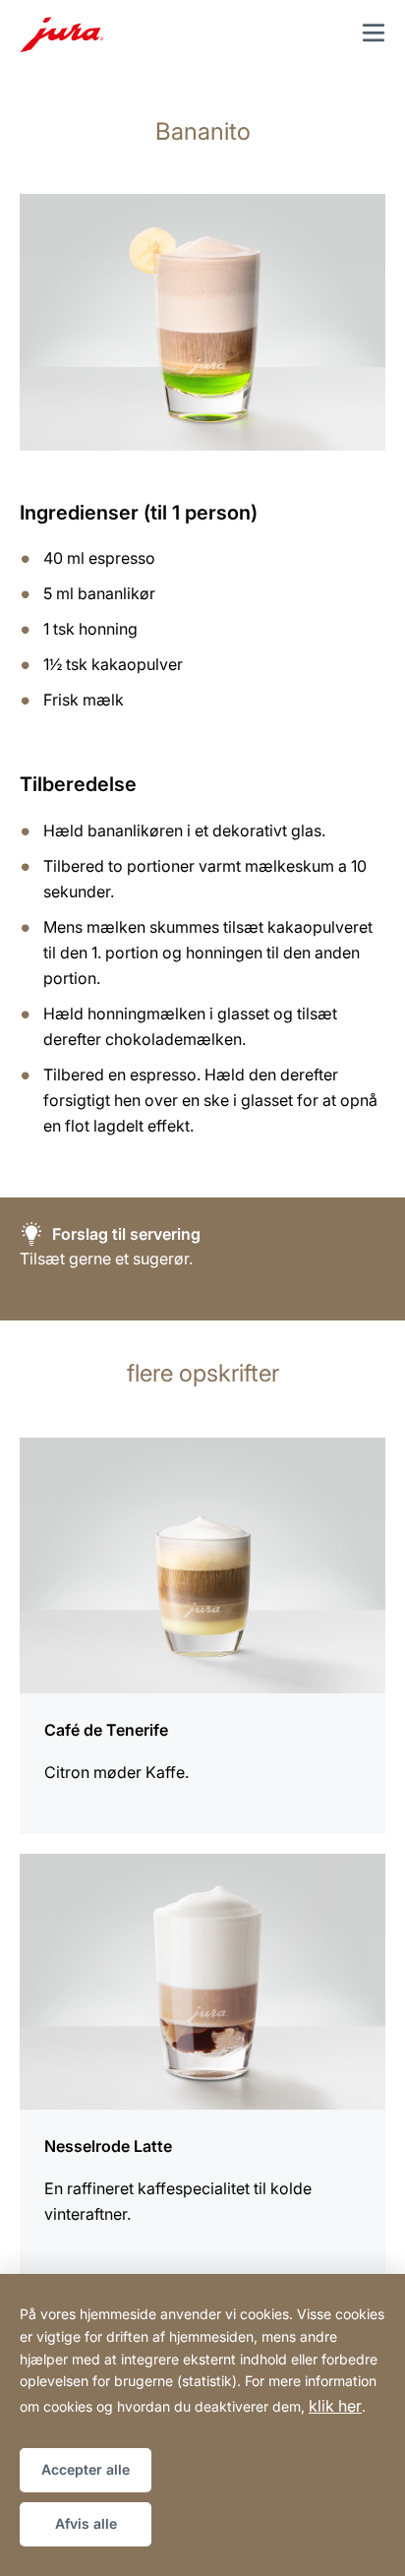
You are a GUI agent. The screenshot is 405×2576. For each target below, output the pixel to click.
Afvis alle (86, 2523)
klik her (335, 2406)
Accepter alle (86, 2469)
